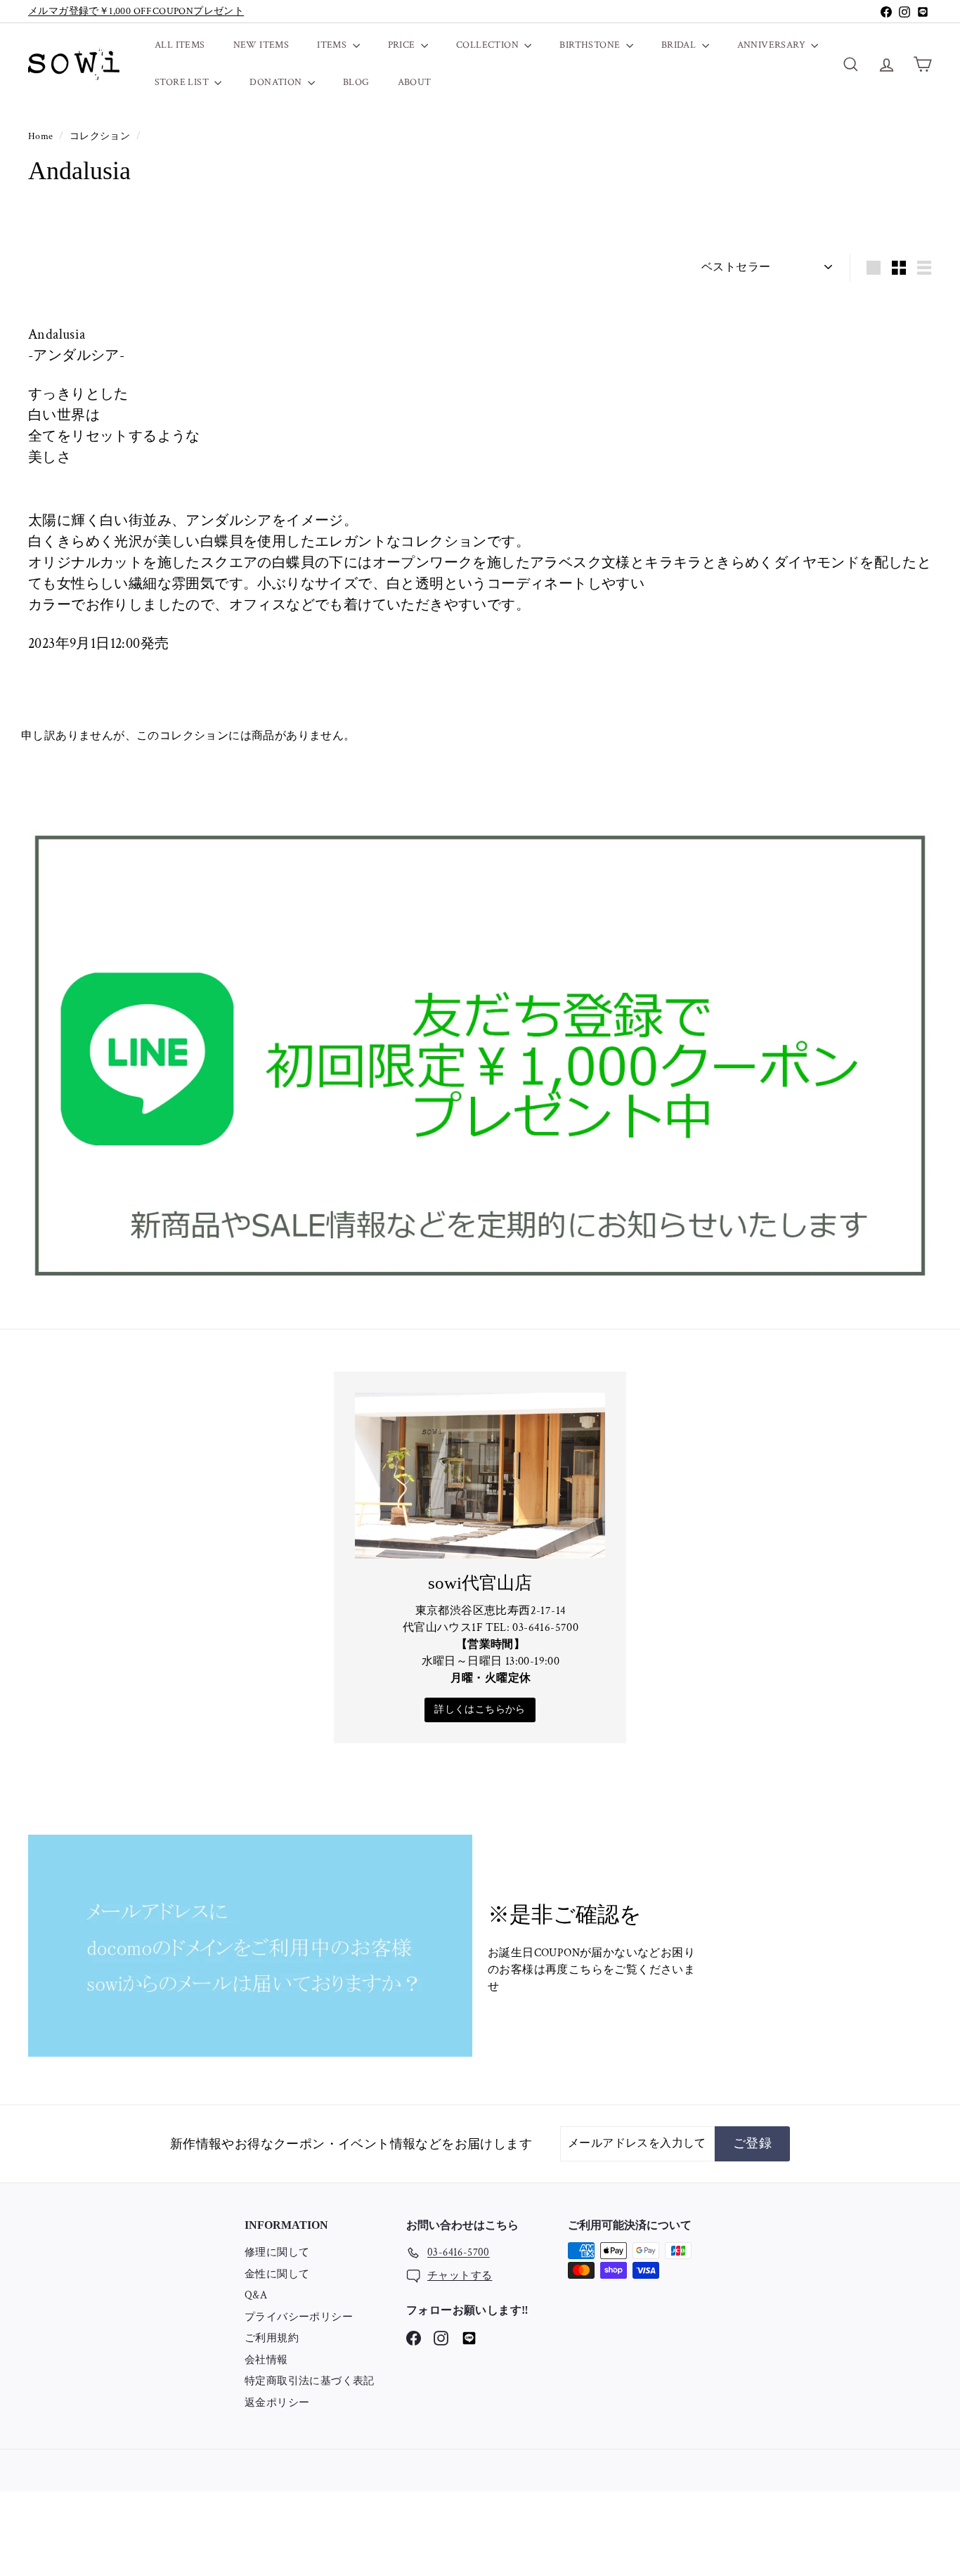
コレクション (101, 136)
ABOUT (415, 82)
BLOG (356, 82)
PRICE (403, 45)
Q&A (256, 2295)
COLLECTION (488, 45)
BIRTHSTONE (591, 45)
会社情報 (266, 2360)
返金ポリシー (277, 2403)
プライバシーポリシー (299, 2317)
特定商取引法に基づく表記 (310, 2381)
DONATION (277, 82)
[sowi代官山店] (480, 1476)
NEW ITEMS (261, 45)
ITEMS (333, 45)
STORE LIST (183, 82)
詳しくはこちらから (480, 1710)
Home (42, 136)
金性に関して (277, 2274)
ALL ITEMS (180, 45)
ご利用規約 (272, 2338)
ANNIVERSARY (773, 45)
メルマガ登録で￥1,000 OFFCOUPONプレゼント (136, 11)
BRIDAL (680, 45)
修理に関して (277, 2252)
